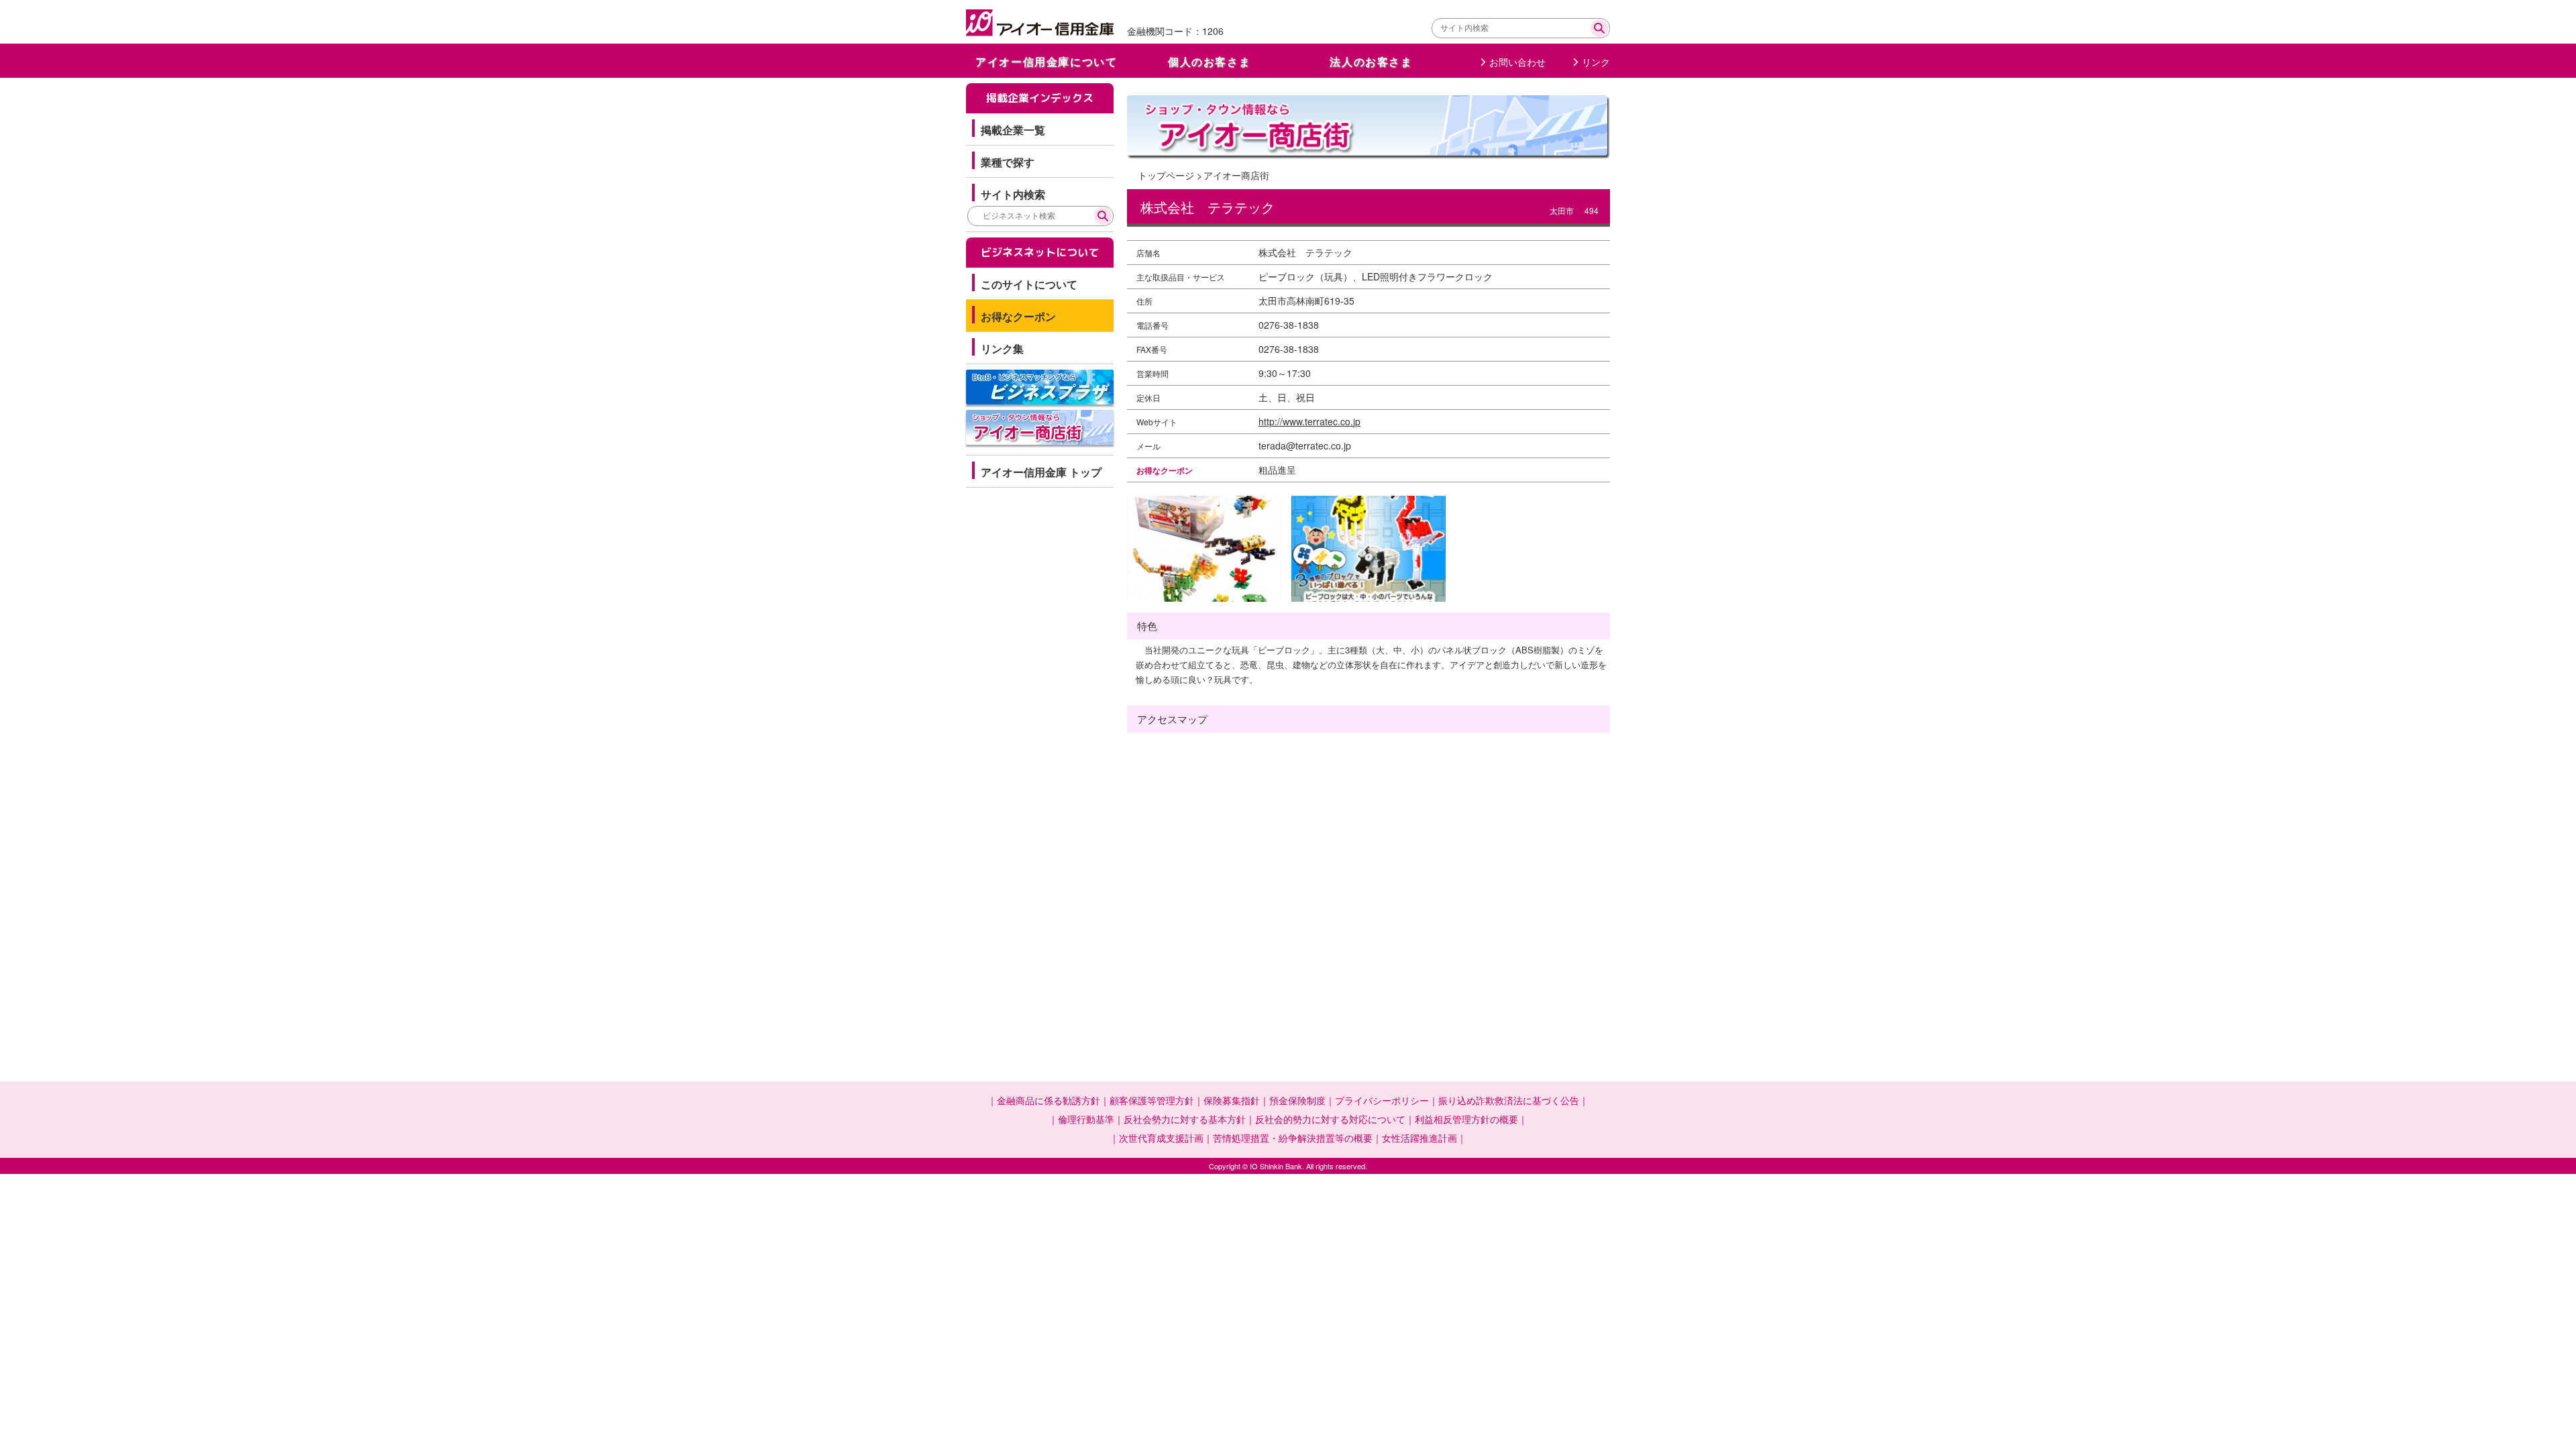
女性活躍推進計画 (1419, 1138)
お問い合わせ (1517, 62)
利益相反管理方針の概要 (1466, 1119)
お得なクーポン (1018, 316)
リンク (1596, 62)
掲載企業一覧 (1013, 130)
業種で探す (1008, 162)
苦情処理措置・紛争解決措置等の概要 (1293, 1138)
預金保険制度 (1297, 1100)
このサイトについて (1029, 284)
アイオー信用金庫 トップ (1041, 472)
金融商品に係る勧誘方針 (1049, 1100)
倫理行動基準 (1086, 1119)
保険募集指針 (1232, 1100)
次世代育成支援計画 (1161, 1138)
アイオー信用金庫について (1046, 61)
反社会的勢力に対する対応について (1330, 1119)
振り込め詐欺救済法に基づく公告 (1509, 1100)
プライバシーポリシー (1382, 1100)
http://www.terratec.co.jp (1309, 421)
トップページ (1166, 175)
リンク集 (1002, 348)
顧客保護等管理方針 (1152, 1100)
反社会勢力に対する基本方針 (1185, 1119)
